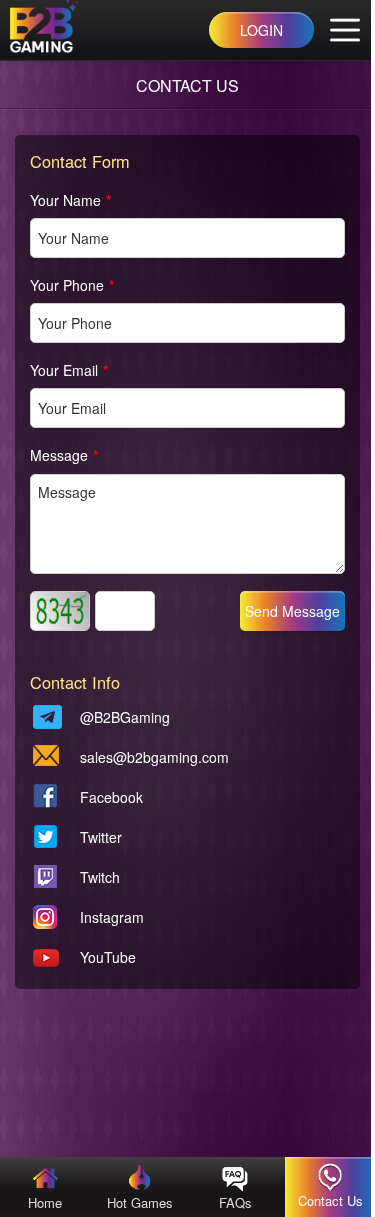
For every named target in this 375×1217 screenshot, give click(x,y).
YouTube (108, 957)
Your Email (69, 370)
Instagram (112, 917)
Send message (292, 611)
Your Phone (72, 285)
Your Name (70, 200)
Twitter (101, 837)
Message (64, 455)
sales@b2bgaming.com (154, 757)
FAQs (235, 1202)
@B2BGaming (125, 717)
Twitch (100, 877)
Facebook (111, 797)
